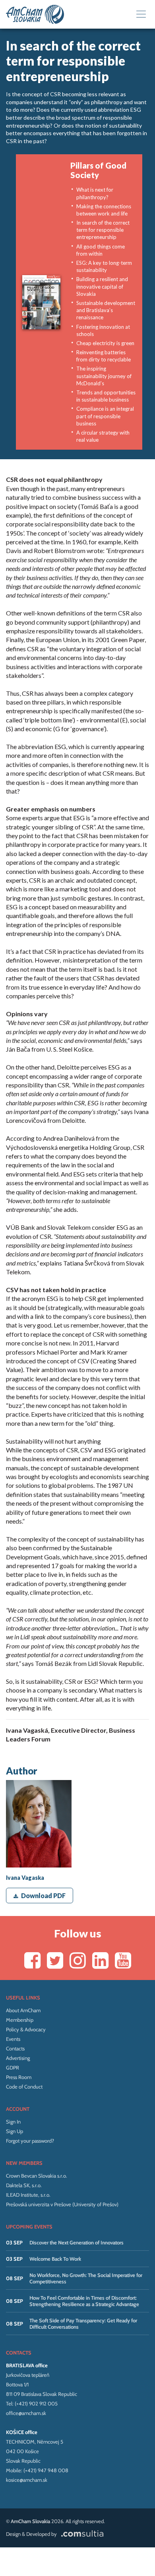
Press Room (19, 2077)
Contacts (15, 2048)
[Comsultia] (81, 2534)
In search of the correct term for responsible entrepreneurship (103, 230)
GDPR (13, 2067)
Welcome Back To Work (55, 2259)
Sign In (13, 2122)
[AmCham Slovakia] (35, 14)
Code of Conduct (24, 2087)
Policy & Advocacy (26, 2029)
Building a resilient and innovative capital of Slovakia (102, 286)
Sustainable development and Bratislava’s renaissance (106, 310)
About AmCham (23, 2010)
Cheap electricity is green (105, 343)
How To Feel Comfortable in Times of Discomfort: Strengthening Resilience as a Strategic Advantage (84, 2301)
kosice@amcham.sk (27, 2480)
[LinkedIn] (100, 1960)
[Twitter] (55, 1960)
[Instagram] (78, 1960)
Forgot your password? (30, 2141)
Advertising (18, 2058)
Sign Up (15, 2131)
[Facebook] (32, 1960)
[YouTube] (123, 1960)
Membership (20, 2020)
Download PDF (43, 1896)
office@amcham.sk (26, 2413)
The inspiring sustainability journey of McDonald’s (104, 376)
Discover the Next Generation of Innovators (77, 2242)
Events (13, 2039)
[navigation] (141, 15)
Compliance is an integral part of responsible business (105, 416)
